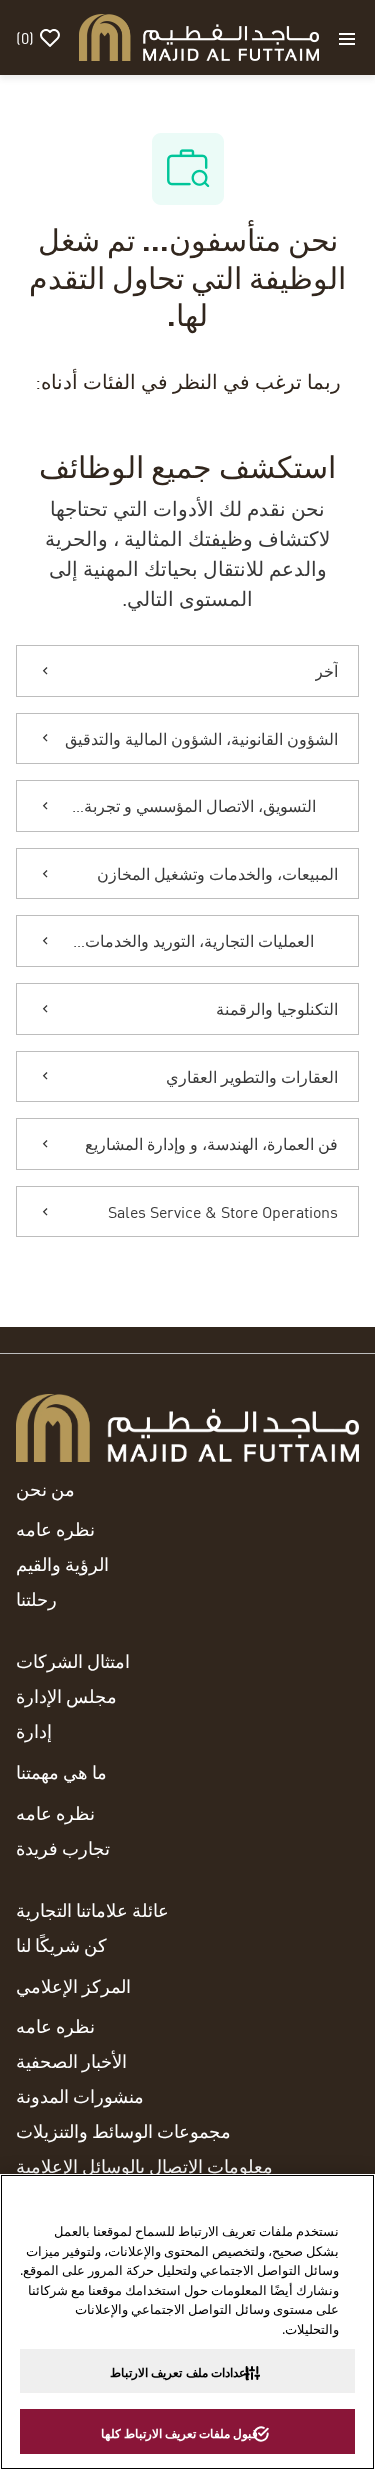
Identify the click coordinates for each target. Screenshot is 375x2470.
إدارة (34, 1731)
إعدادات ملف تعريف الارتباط (179, 2372)
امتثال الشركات (73, 1661)
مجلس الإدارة (66, 1696)
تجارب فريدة (63, 1848)
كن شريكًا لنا (61, 1945)
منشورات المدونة (80, 2096)
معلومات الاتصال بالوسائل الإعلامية (144, 2166)
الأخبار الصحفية (71, 2061)
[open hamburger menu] (347, 37)
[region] (187, 2322)
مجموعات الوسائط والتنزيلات (123, 2131)
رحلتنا (36, 1599)
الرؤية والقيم (62, 1564)
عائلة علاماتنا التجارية (92, 1910)
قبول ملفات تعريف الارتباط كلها (179, 2433)
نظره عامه (55, 1529)
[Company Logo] (199, 35)
